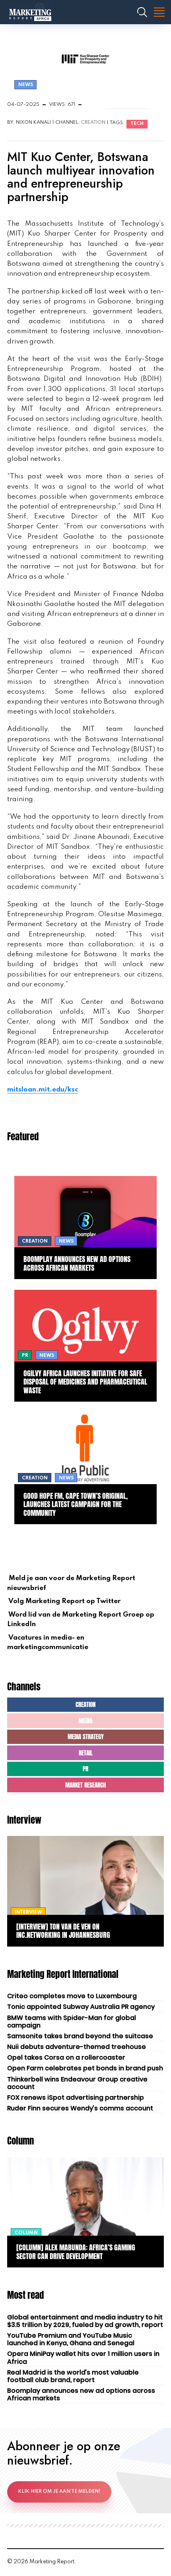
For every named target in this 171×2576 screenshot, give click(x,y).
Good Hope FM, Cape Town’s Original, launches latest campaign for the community (76, 1504)
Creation (85, 1704)
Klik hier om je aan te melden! (59, 2492)
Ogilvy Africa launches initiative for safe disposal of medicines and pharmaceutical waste (85, 1382)
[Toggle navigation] (159, 12)
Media (85, 1721)
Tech (137, 124)
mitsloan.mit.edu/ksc (43, 1090)
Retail (86, 1753)
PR (85, 1769)
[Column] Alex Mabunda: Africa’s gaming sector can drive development (76, 2252)
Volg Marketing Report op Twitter (64, 1601)
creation (93, 123)
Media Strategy (86, 1737)
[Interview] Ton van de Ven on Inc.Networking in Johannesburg (63, 1931)
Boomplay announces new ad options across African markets (77, 1263)
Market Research (85, 1785)
